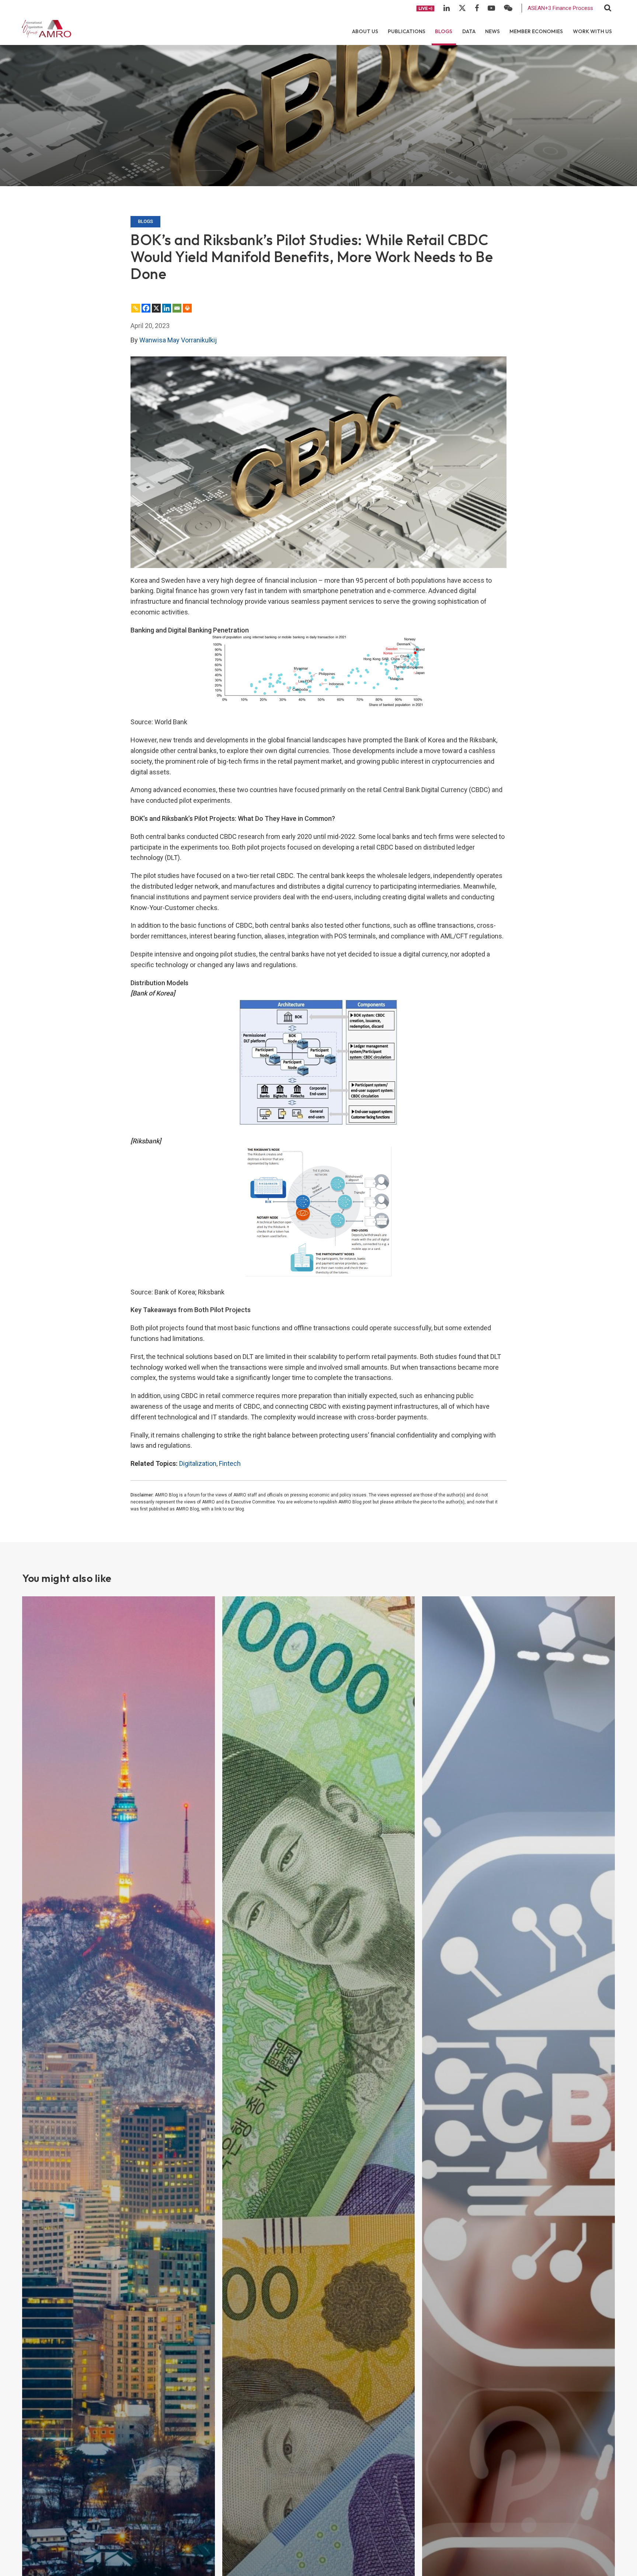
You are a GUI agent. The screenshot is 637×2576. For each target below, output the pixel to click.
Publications (407, 31)
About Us (365, 31)
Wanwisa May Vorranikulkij (178, 340)
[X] (156, 308)
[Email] (177, 308)
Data (469, 31)
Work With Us (592, 31)
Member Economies (536, 31)
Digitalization (198, 1463)
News (492, 31)
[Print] (187, 308)
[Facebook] (146, 308)
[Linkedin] (167, 308)
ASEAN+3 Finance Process (560, 8)
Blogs (444, 31)
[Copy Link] (136, 308)
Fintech (230, 1463)
